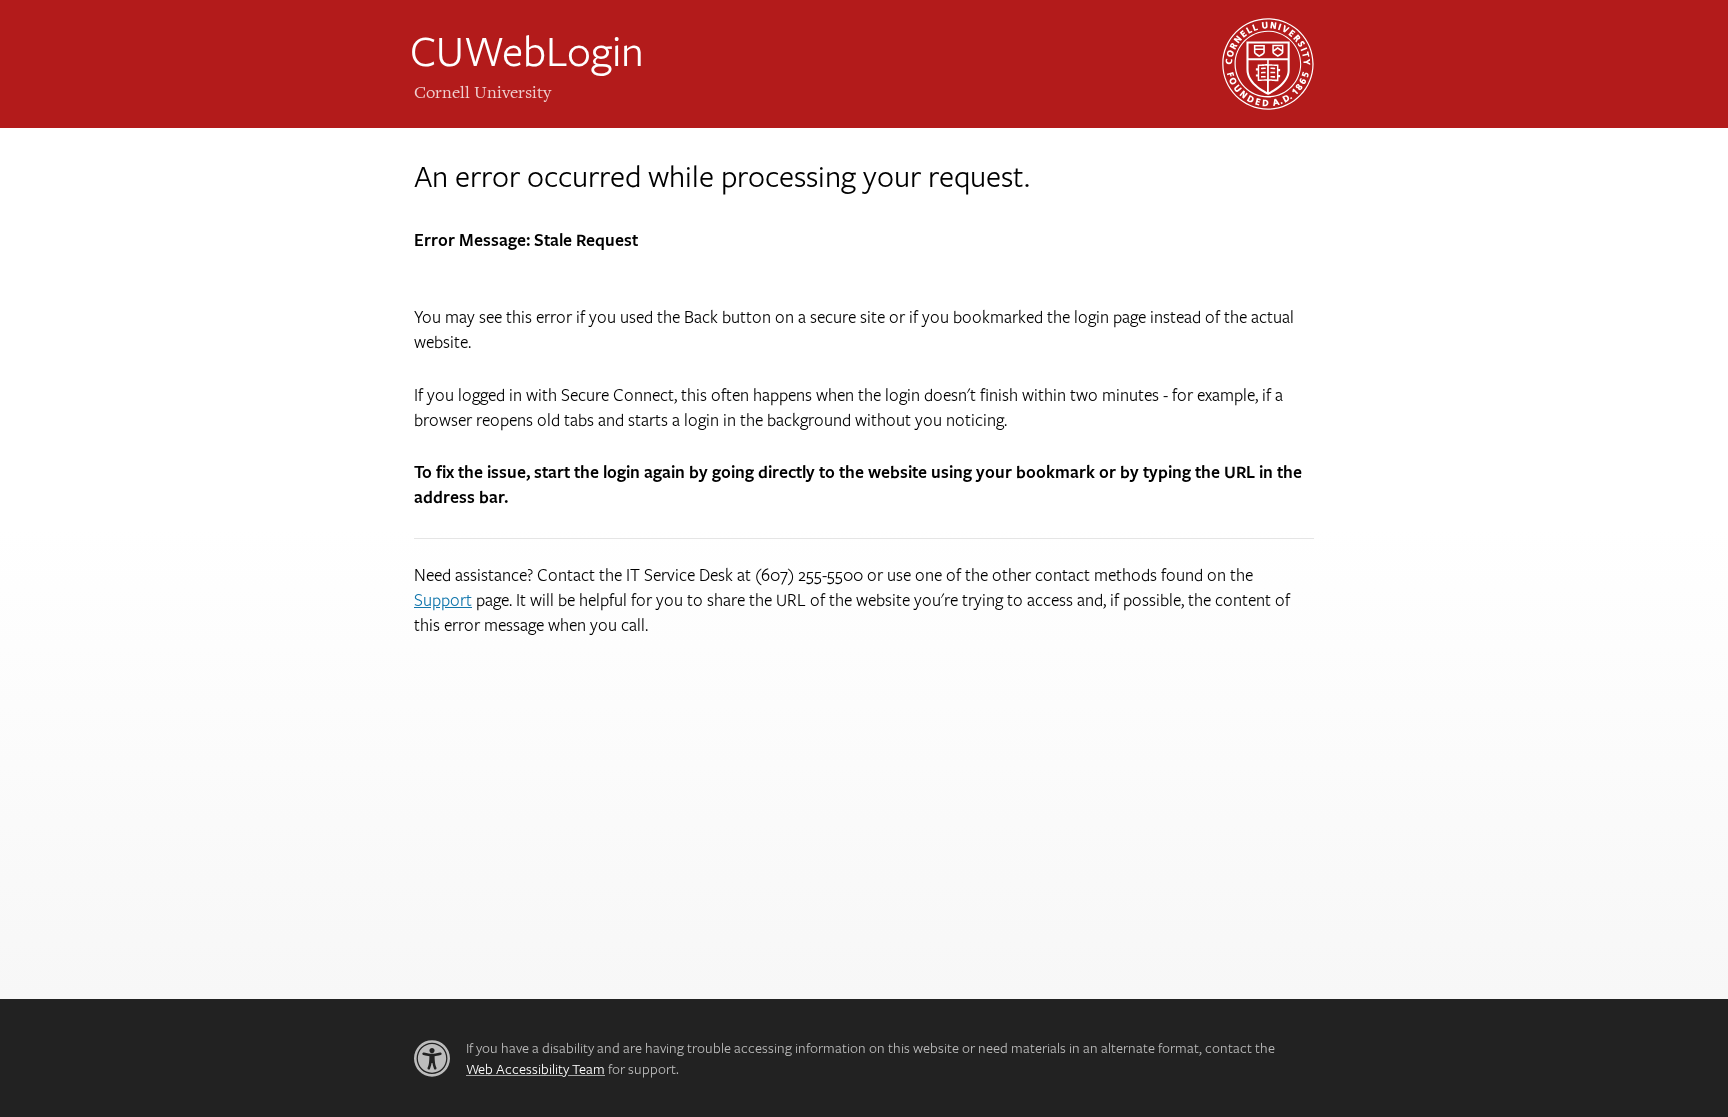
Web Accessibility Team (535, 1068)
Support (443, 599)
